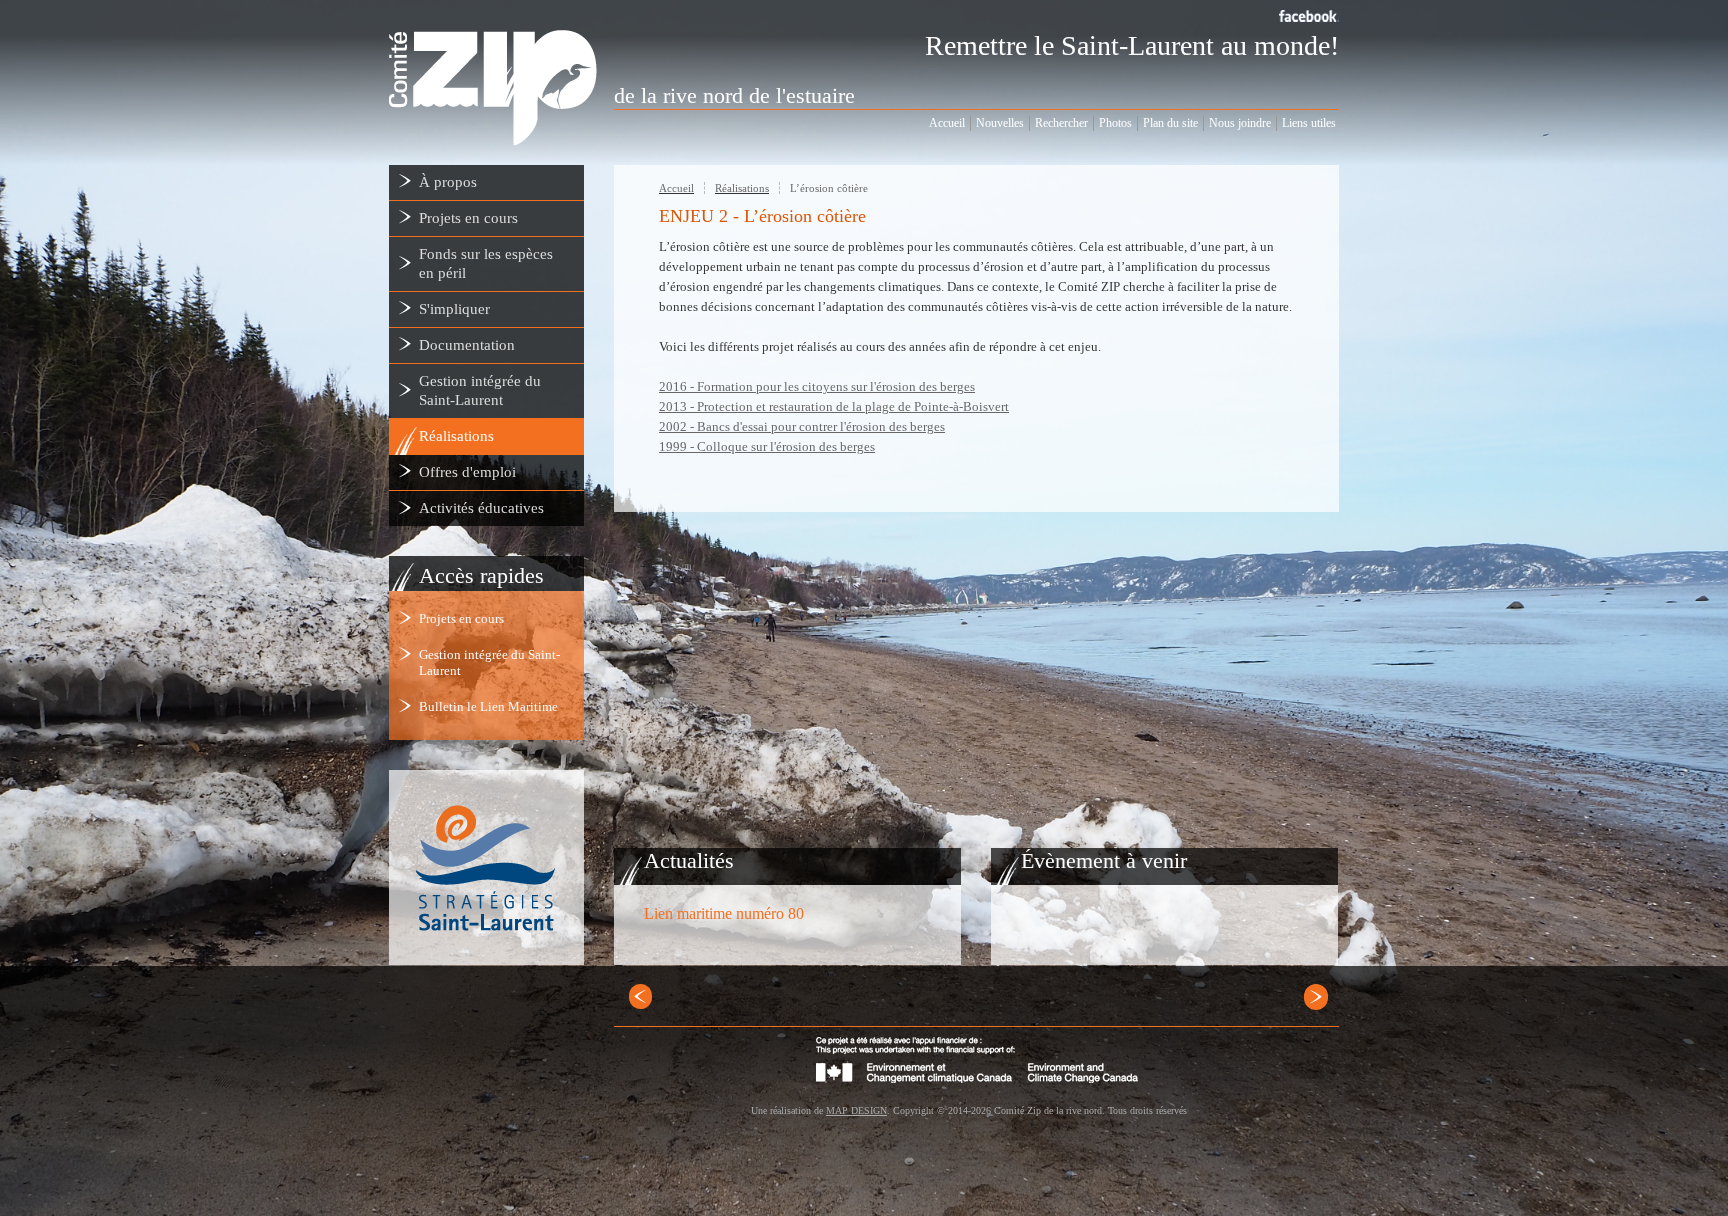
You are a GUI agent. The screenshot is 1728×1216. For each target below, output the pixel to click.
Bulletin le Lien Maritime (488, 706)
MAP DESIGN (856, 1110)
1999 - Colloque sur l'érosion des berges (767, 446)
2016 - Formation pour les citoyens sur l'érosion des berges (817, 386)
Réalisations (742, 188)
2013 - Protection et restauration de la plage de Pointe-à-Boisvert (834, 406)
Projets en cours (461, 618)
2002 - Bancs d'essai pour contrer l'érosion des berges (802, 426)
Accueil (676, 188)
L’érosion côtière (829, 188)
